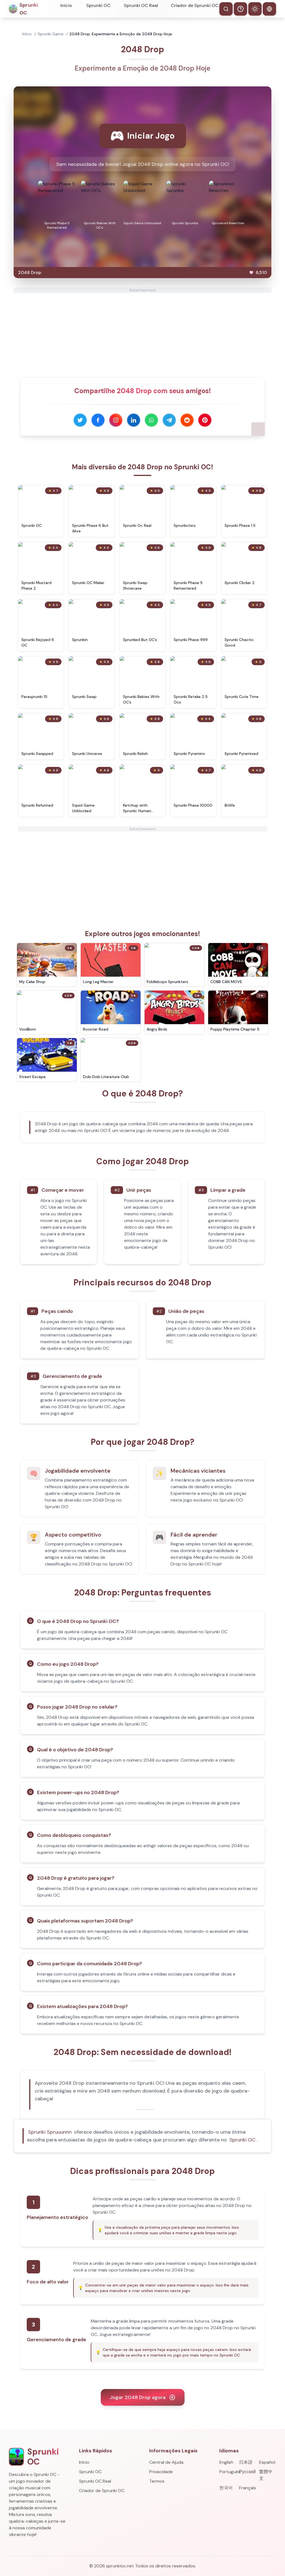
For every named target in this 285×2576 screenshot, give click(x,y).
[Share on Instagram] (116, 420)
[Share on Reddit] (187, 420)
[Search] (226, 9)
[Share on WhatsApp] (151, 420)
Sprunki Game (51, 34)
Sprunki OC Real (141, 5)
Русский (247, 2472)
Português (228, 2472)
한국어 (226, 2488)
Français (248, 2488)
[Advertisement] (142, 332)
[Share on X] (80, 420)
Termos (157, 2481)
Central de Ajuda (166, 2462)
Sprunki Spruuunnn (50, 2132)
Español (267, 2462)
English (226, 2462)
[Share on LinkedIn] (134, 420)
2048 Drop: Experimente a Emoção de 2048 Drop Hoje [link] (121, 34)
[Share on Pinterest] (205, 420)
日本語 (246, 2462)
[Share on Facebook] (98, 420)
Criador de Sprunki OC (195, 5)
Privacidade (161, 2472)
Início (66, 5)
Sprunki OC (98, 5)
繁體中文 (266, 2475)
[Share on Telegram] (169, 420)
